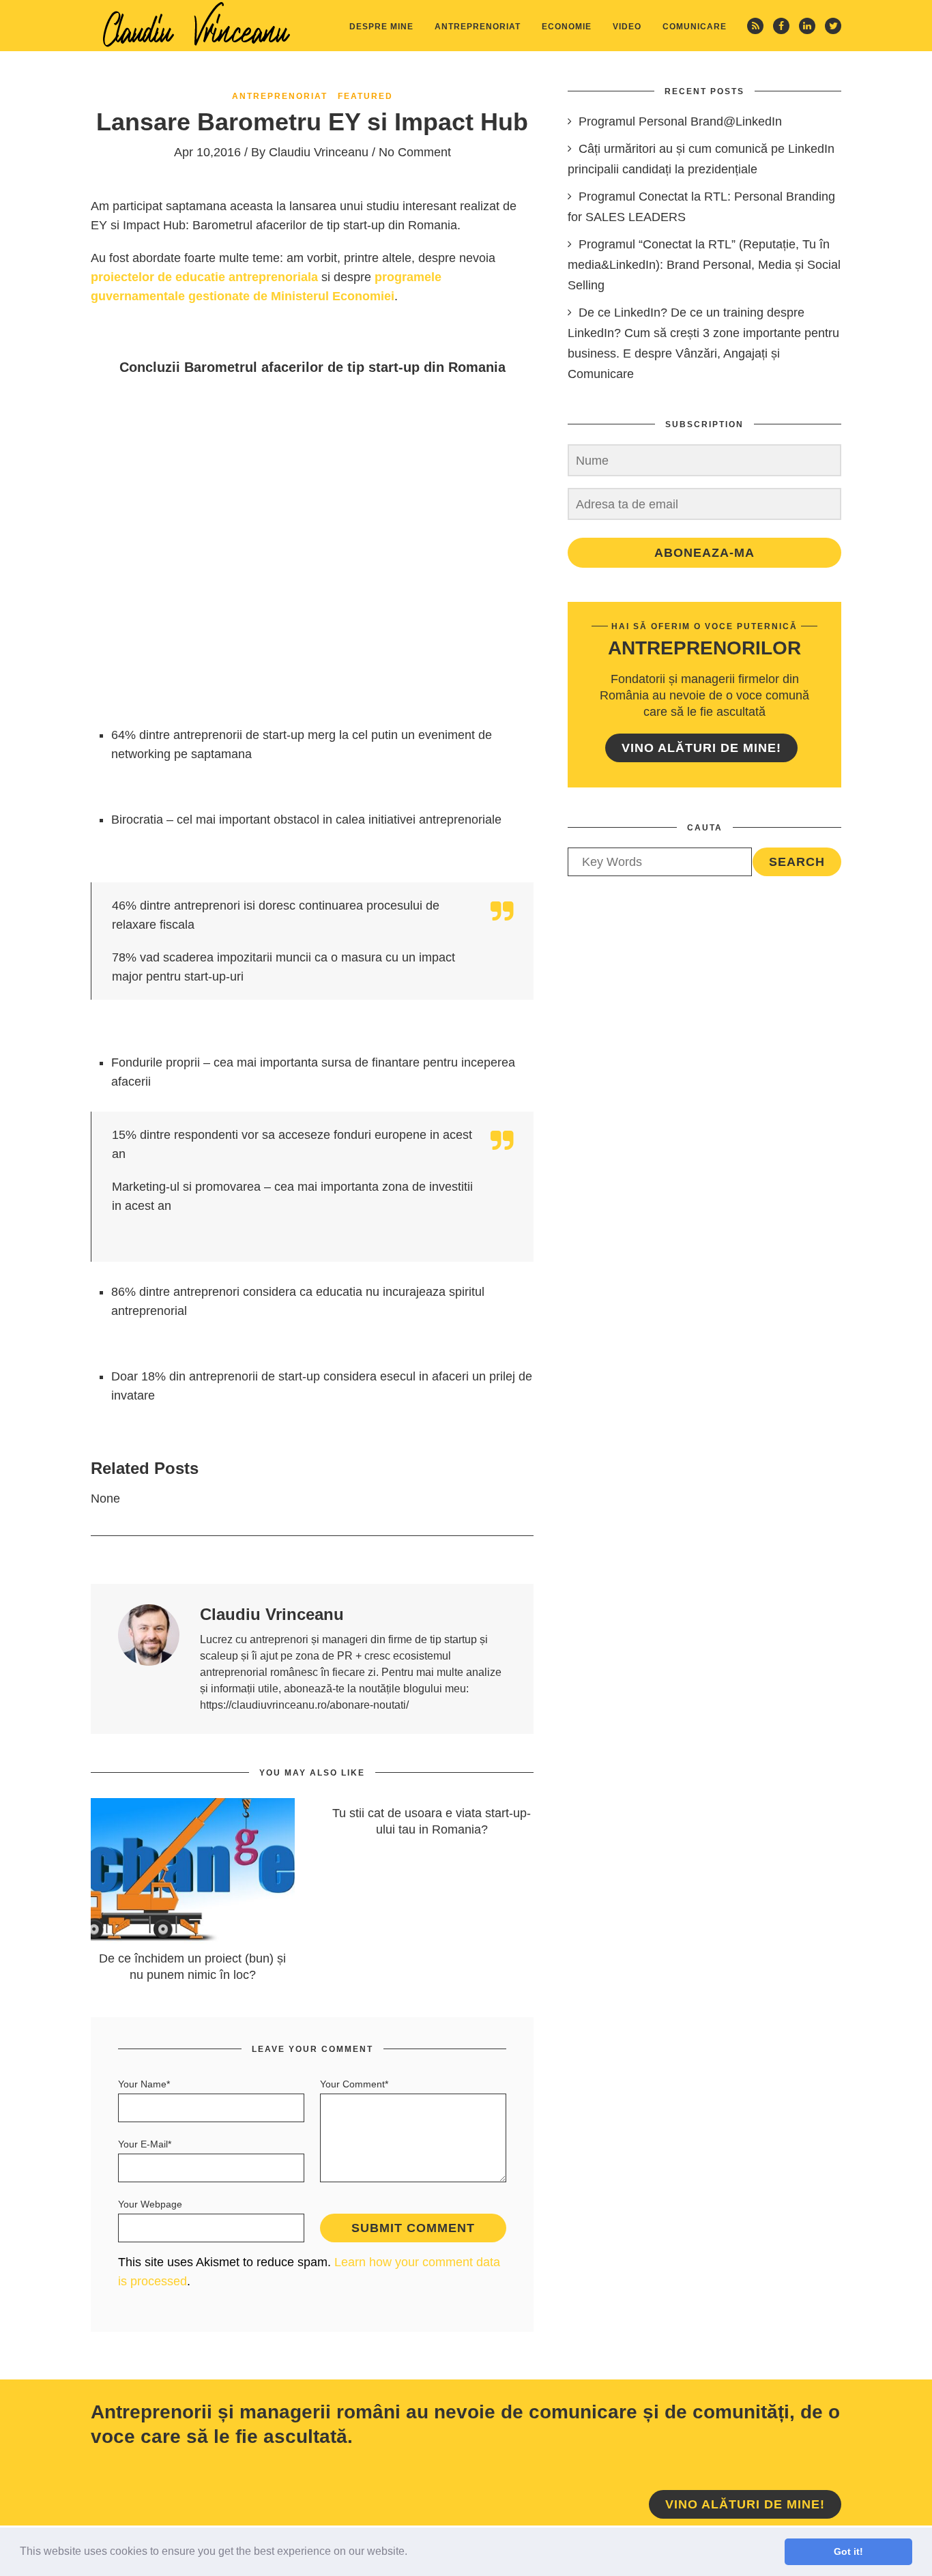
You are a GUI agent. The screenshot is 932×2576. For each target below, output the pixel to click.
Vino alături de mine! (701, 748)
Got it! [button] (848, 2551)
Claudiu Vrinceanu (319, 152)
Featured (365, 96)
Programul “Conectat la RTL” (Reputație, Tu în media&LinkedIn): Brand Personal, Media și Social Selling (704, 265)
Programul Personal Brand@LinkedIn (680, 121)
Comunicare (695, 27)
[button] (412, 2553)
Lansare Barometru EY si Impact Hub (312, 122)
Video (627, 27)
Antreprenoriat (478, 27)
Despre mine (381, 27)
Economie (567, 27)
